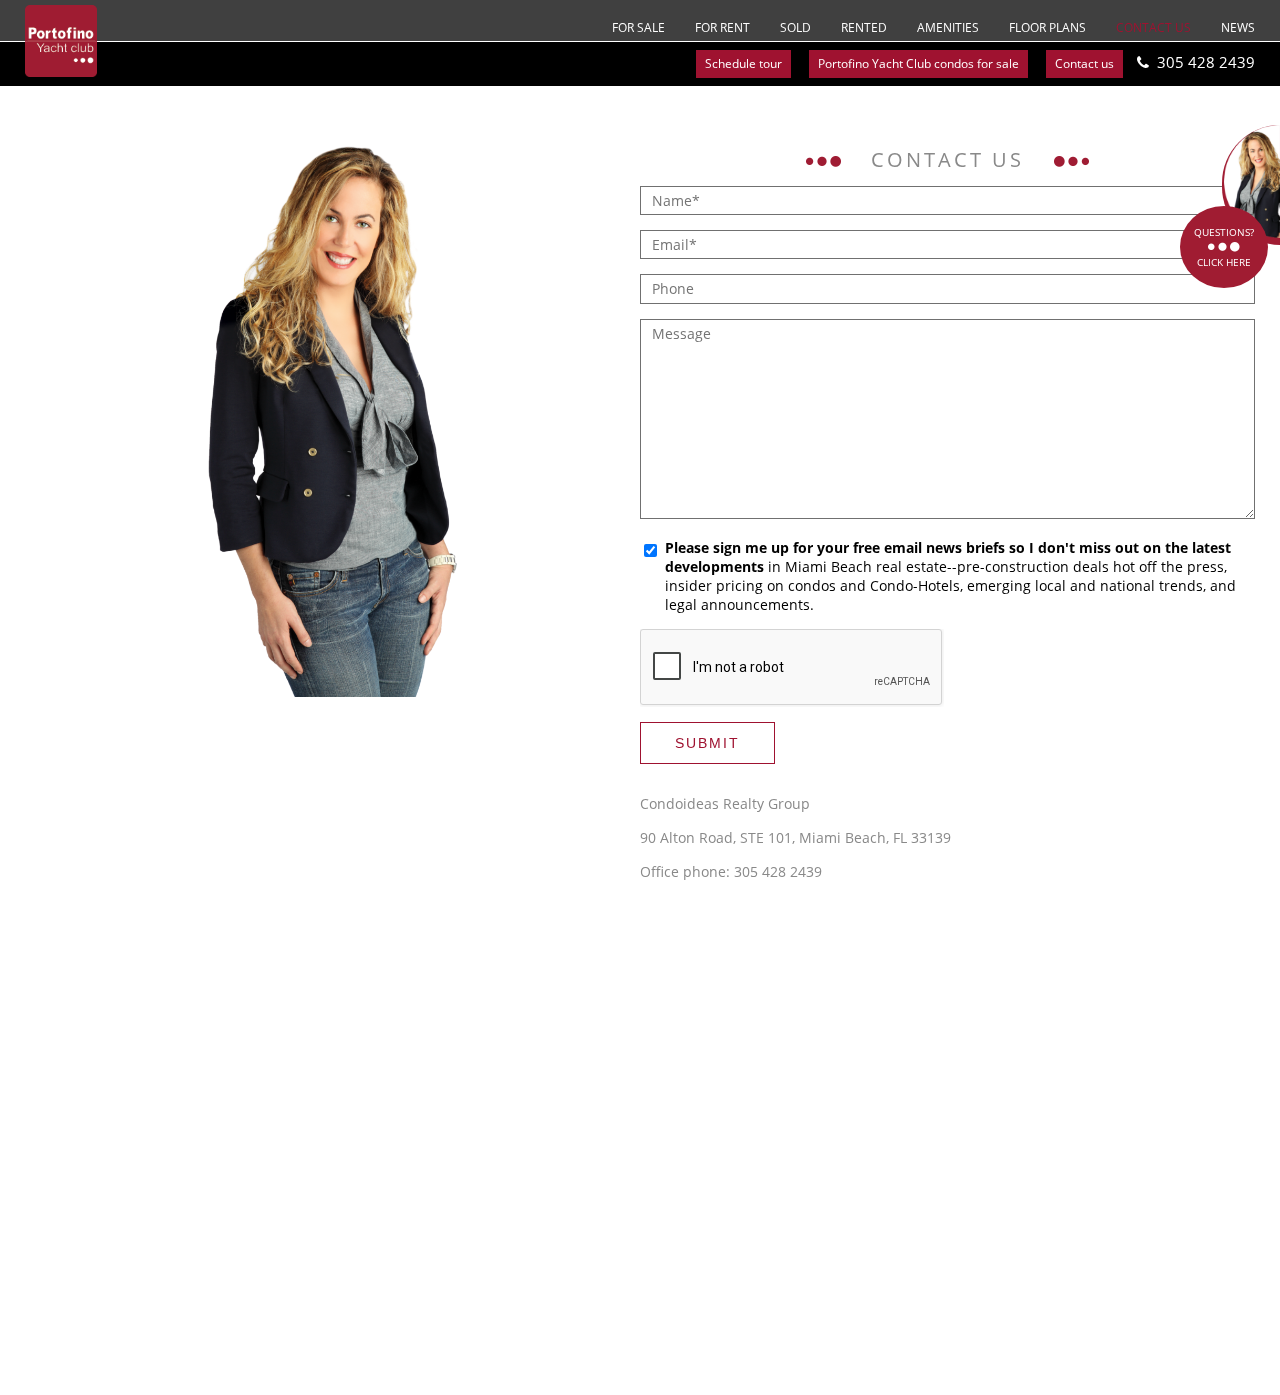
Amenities (948, 27)
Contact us (1153, 27)
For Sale (638, 27)
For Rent (722, 27)
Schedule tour (743, 63)
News (1238, 27)
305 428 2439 (1206, 62)
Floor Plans (1047, 27)
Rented (864, 27)
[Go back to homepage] (61, 41)
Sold (795, 27)
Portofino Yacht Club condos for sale (918, 63)
